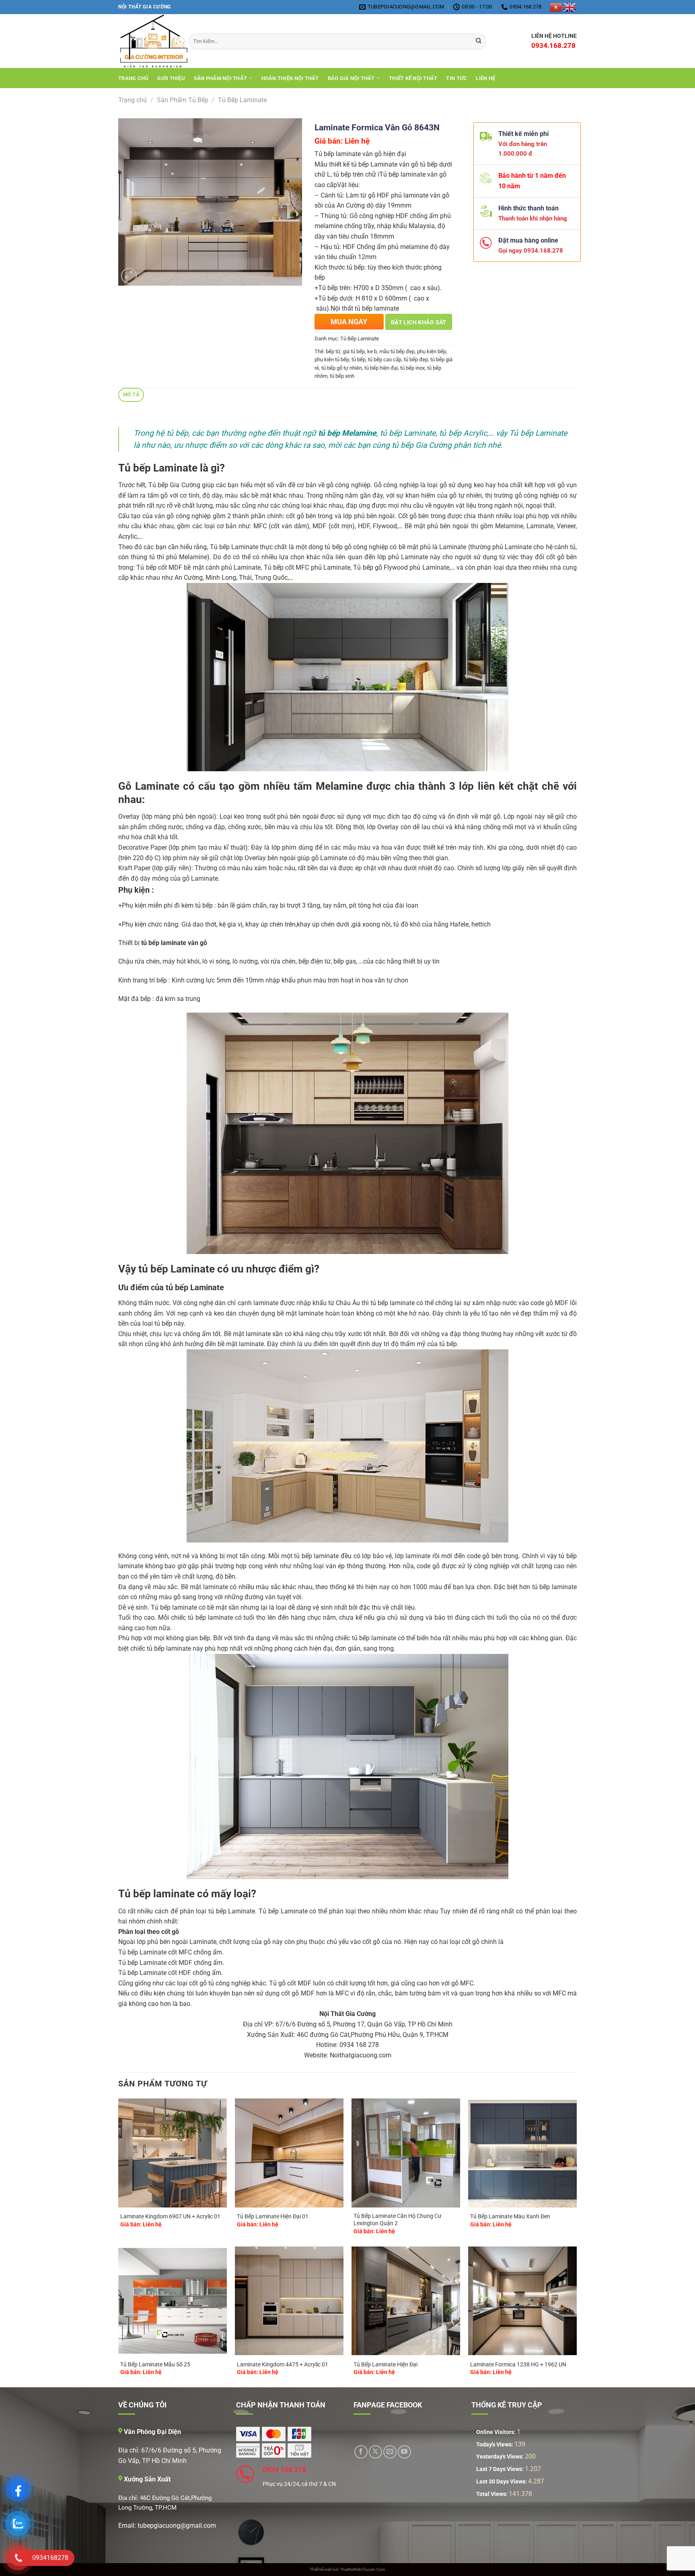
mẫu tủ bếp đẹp (397, 351)
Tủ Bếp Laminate (242, 100)
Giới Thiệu (171, 78)
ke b (372, 351)
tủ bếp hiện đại (381, 368)
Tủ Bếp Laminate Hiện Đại (386, 2365)
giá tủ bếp (354, 351)
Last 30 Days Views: (502, 2482)
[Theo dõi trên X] (375, 2452)
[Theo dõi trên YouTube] (404, 2452)
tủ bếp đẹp (416, 359)
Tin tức (456, 78)
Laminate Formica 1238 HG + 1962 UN (518, 2365)
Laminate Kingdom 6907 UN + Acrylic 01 (170, 2217)
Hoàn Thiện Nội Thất (290, 78)
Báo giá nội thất (351, 78)
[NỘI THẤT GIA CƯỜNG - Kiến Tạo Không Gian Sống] (147, 41)
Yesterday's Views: (501, 2457)
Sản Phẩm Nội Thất (220, 78)
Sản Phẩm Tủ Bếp (183, 100)
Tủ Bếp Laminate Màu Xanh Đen (510, 2217)
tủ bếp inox (412, 368)
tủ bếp (359, 359)
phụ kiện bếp (432, 351)
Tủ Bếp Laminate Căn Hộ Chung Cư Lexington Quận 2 (398, 2220)
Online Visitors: (497, 2432)
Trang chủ (133, 78)
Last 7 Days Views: (501, 2469)
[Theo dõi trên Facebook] (361, 2452)
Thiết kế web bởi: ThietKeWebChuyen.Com (347, 2569)
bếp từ (333, 351)
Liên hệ (485, 78)
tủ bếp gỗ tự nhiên (342, 368)
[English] (570, 7)
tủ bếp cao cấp (385, 359)
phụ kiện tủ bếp (332, 359)
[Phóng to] (129, 276)
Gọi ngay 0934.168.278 (527, 251)
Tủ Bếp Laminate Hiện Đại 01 (273, 2217)
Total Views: (492, 2494)
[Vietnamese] (556, 7)
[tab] (131, 395)
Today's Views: (495, 2445)
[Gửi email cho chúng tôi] (390, 2452)
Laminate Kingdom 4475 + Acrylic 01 (283, 2365)
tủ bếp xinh (342, 376)
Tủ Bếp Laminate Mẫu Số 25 (155, 2365)
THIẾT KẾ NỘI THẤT (413, 78)
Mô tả (131, 394)
